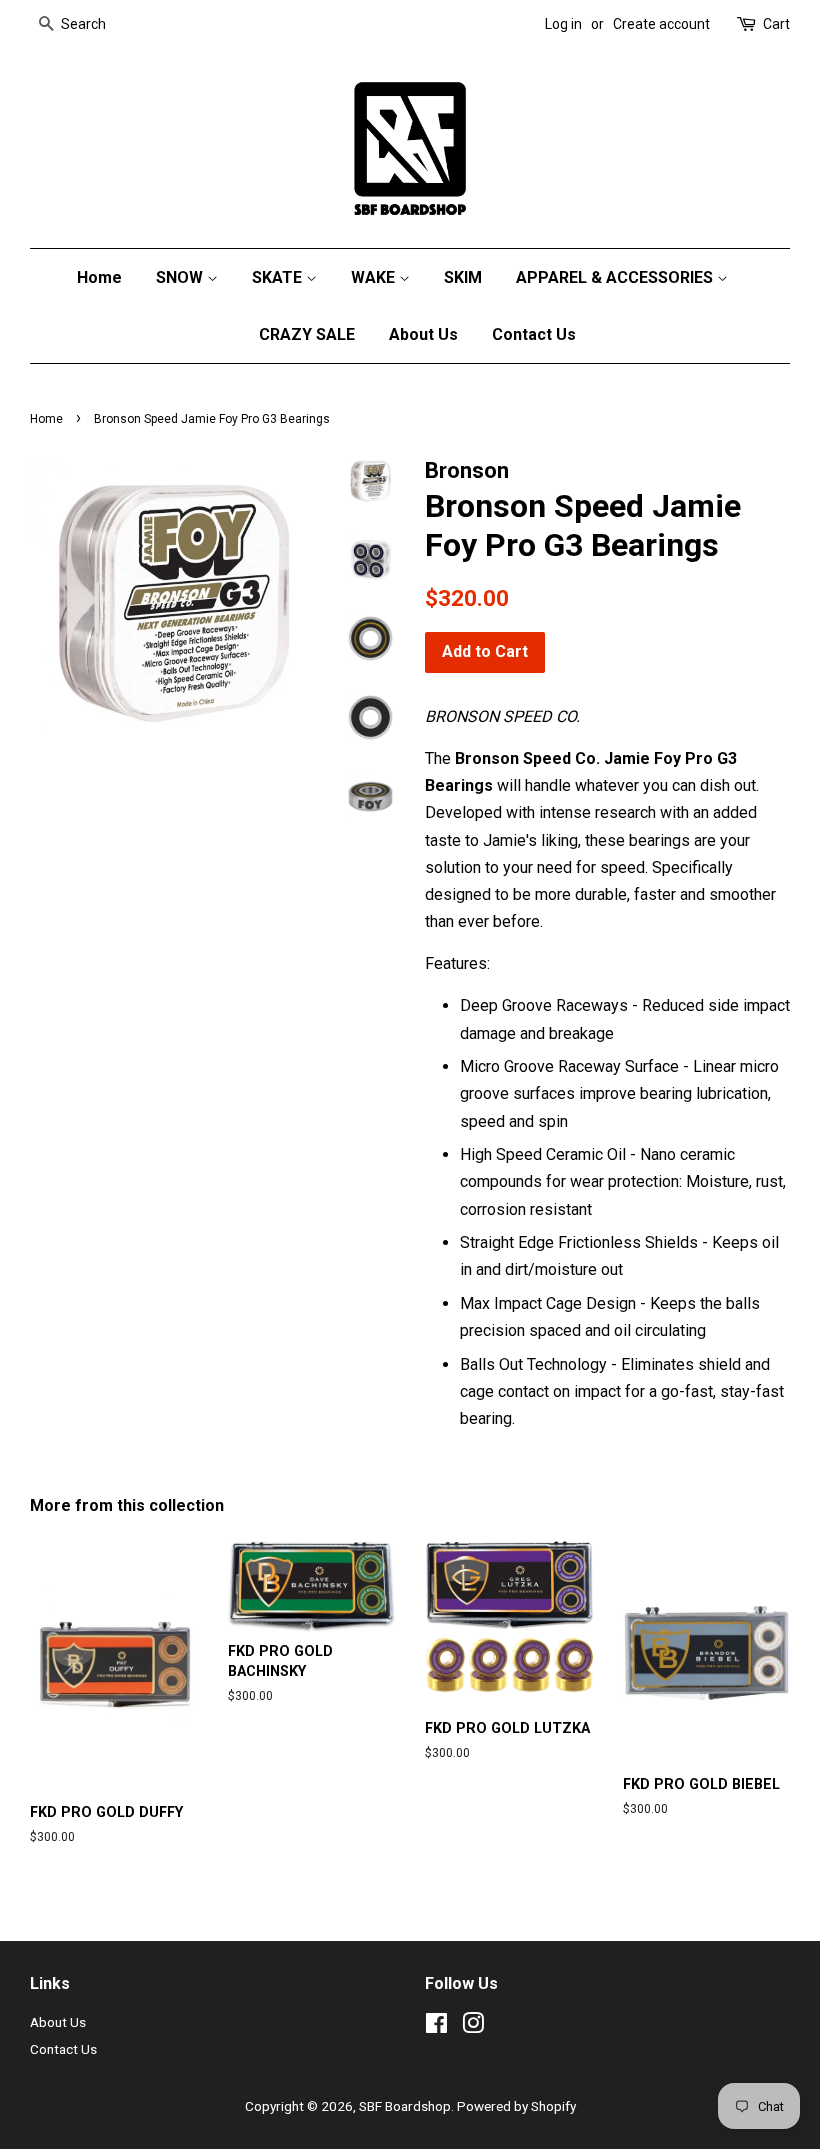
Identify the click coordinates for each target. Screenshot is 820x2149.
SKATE (279, 277)
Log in (563, 24)
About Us (423, 334)
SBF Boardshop (405, 2106)
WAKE (375, 277)
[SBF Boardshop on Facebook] (436, 2027)
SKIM (463, 277)
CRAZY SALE (307, 334)
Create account (661, 24)
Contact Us (534, 334)
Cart (776, 24)
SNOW (181, 277)
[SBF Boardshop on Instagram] (473, 2027)
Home (99, 277)
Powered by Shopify (516, 2106)
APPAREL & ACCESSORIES (616, 277)
